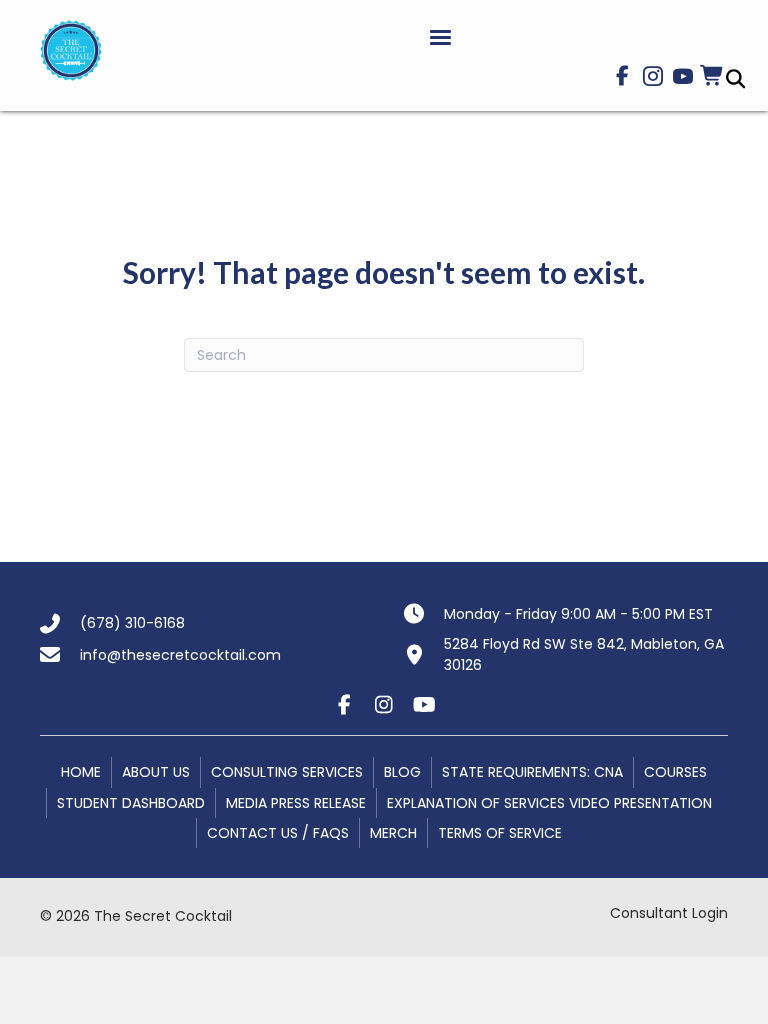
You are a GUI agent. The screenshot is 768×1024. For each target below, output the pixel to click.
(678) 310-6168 (132, 623)
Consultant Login (669, 913)
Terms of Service (500, 833)
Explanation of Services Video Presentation (549, 803)
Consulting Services (287, 772)
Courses (675, 772)
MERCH (393, 833)
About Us (156, 772)
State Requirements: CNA (532, 772)
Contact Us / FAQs (278, 833)
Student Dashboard (131, 803)
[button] (623, 76)
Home (81, 772)
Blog (402, 772)
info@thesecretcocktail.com (180, 655)
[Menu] (440, 38)
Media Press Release (296, 803)
